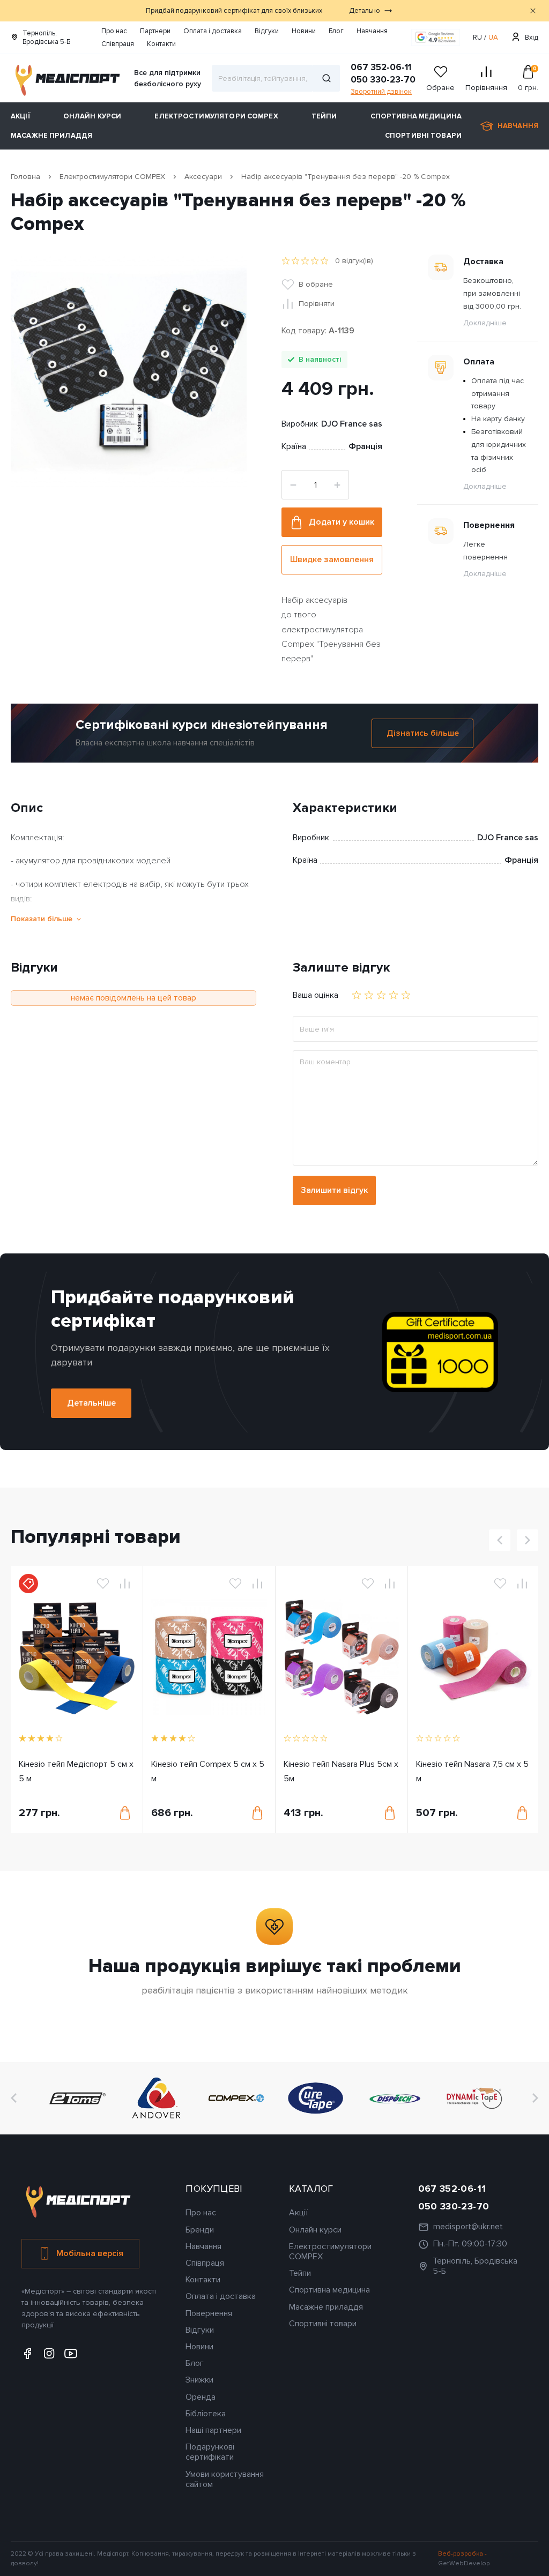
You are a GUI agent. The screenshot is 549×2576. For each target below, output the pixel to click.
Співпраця (118, 44)
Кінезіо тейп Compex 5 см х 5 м (208, 1771)
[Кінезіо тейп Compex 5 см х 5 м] (209, 1657)
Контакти (161, 44)
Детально (365, 11)
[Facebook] (28, 2354)
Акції (20, 116)
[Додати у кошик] (125, 1813)
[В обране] (103, 1584)
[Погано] (369, 995)
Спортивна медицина (416, 116)
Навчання (372, 31)
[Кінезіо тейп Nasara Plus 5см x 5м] (342, 1657)
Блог (336, 31)
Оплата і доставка (213, 31)
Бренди (200, 2230)
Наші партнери (213, 2430)
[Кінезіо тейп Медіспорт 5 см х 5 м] (77, 1657)
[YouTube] (71, 2354)
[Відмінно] (406, 995)
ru (477, 38)
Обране (440, 88)
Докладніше (485, 323)
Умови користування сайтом (225, 2479)
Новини (304, 31)
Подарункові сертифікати (210, 2452)
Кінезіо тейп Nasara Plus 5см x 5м (341, 1771)
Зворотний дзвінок (381, 92)
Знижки (199, 2380)
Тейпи (324, 116)
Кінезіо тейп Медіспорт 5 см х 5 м (76, 1771)
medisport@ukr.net (468, 2227)
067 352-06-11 (381, 67)
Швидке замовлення (332, 559)
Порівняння (486, 88)
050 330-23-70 (383, 80)
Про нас (114, 31)
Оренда (201, 2397)
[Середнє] (381, 995)
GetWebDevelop (464, 2563)
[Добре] (394, 995)
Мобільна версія (90, 2253)
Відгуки (267, 31)
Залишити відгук (334, 1190)
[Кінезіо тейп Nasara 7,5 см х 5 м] (474, 1657)
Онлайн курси (92, 116)
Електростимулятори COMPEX (216, 116)
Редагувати (533, 193)
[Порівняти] (125, 1584)
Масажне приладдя (51, 136)
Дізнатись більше (423, 733)
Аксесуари (203, 177)
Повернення (209, 2313)
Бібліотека (206, 2414)
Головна (25, 177)
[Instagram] (49, 2354)
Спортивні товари (423, 136)
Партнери (155, 31)
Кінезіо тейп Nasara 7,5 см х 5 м (472, 1771)
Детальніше (91, 1403)
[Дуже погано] (357, 995)
